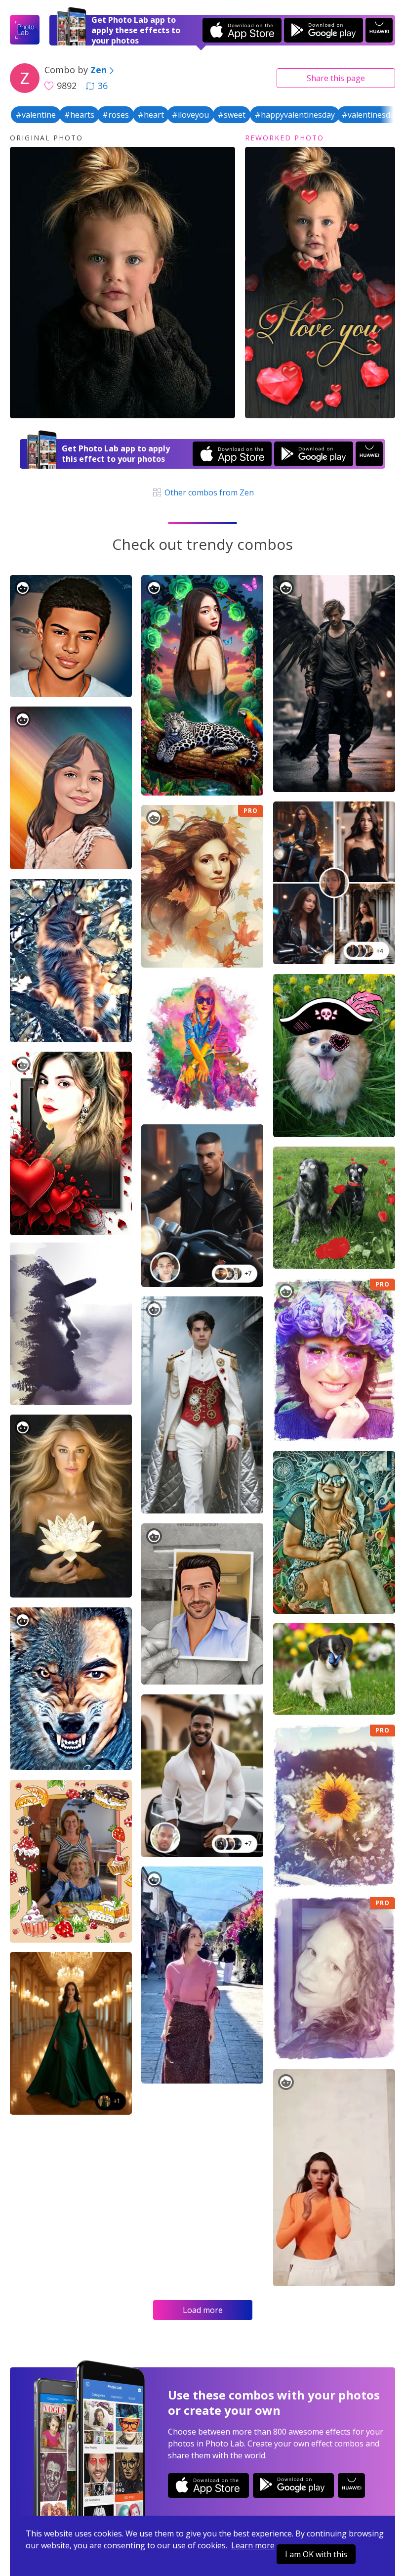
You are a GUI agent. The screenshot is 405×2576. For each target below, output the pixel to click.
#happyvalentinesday (295, 115)
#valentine (36, 115)
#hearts (79, 115)
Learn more (253, 2545)
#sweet (232, 115)
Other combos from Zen (208, 492)
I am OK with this (316, 2554)
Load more (203, 2310)
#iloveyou (190, 115)
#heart (151, 115)
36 (103, 86)
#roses (116, 115)
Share (336, 78)
